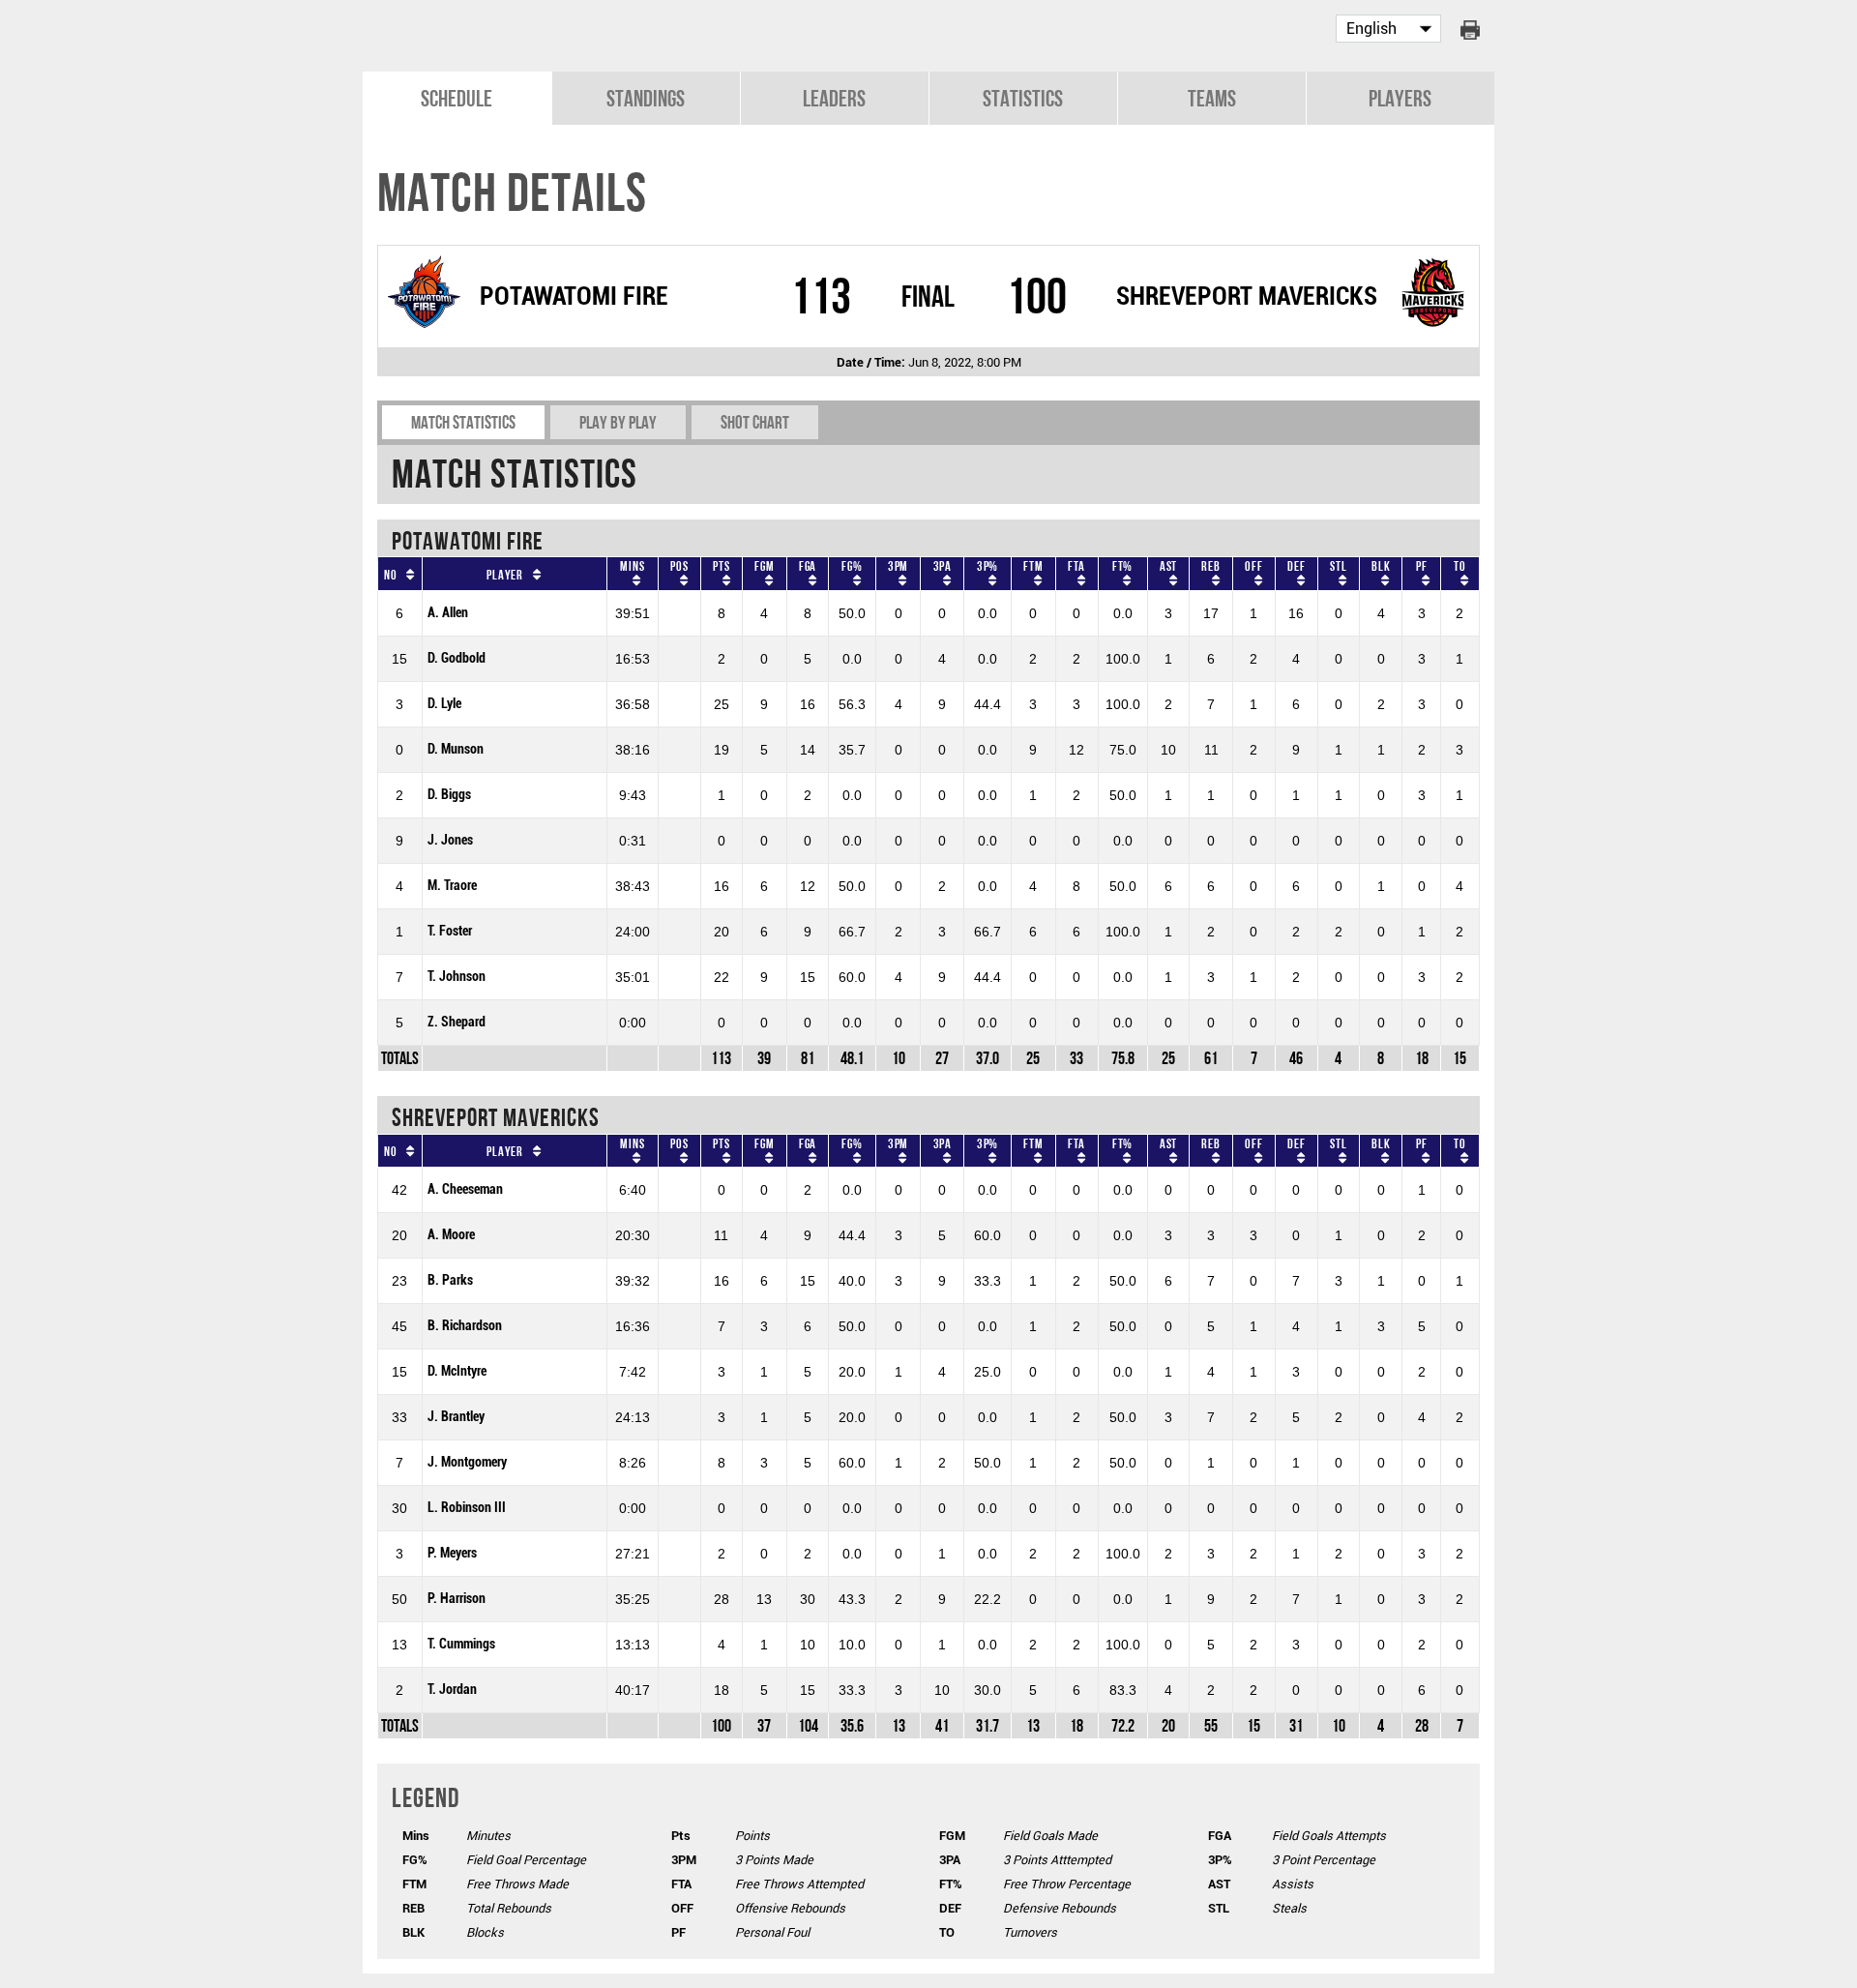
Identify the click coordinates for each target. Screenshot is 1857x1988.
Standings (646, 98)
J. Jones (450, 840)
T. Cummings (461, 1644)
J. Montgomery (467, 1462)
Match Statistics (463, 422)
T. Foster (450, 931)
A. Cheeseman (465, 1189)
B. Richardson (465, 1326)
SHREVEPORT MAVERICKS (1247, 296)
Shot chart (755, 422)
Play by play (618, 422)
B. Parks (450, 1280)
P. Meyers (452, 1553)
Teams (1212, 98)
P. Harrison (457, 1599)
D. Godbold (457, 658)
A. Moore (451, 1235)
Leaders (834, 98)
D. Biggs (449, 795)
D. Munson (456, 749)
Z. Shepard (457, 1022)
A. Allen (448, 613)
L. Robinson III (467, 1508)
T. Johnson (457, 977)
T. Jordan (452, 1690)
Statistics (1023, 98)
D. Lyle (444, 704)
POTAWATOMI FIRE (574, 296)
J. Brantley (456, 1417)
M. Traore (452, 886)
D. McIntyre (457, 1371)
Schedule (457, 98)
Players (1400, 98)
